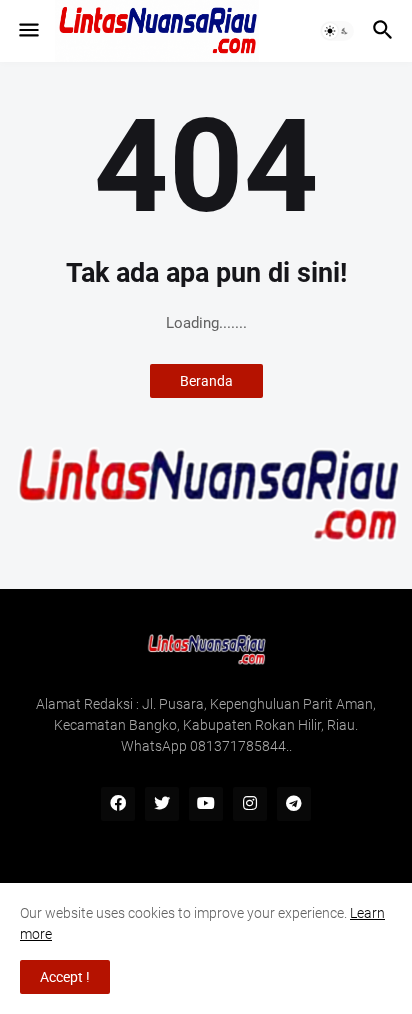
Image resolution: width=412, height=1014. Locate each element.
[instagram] (250, 804)
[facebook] (118, 804)
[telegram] (294, 804)
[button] (27, 31)
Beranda (206, 381)
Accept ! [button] (65, 977)
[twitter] (162, 804)
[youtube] (206, 804)
